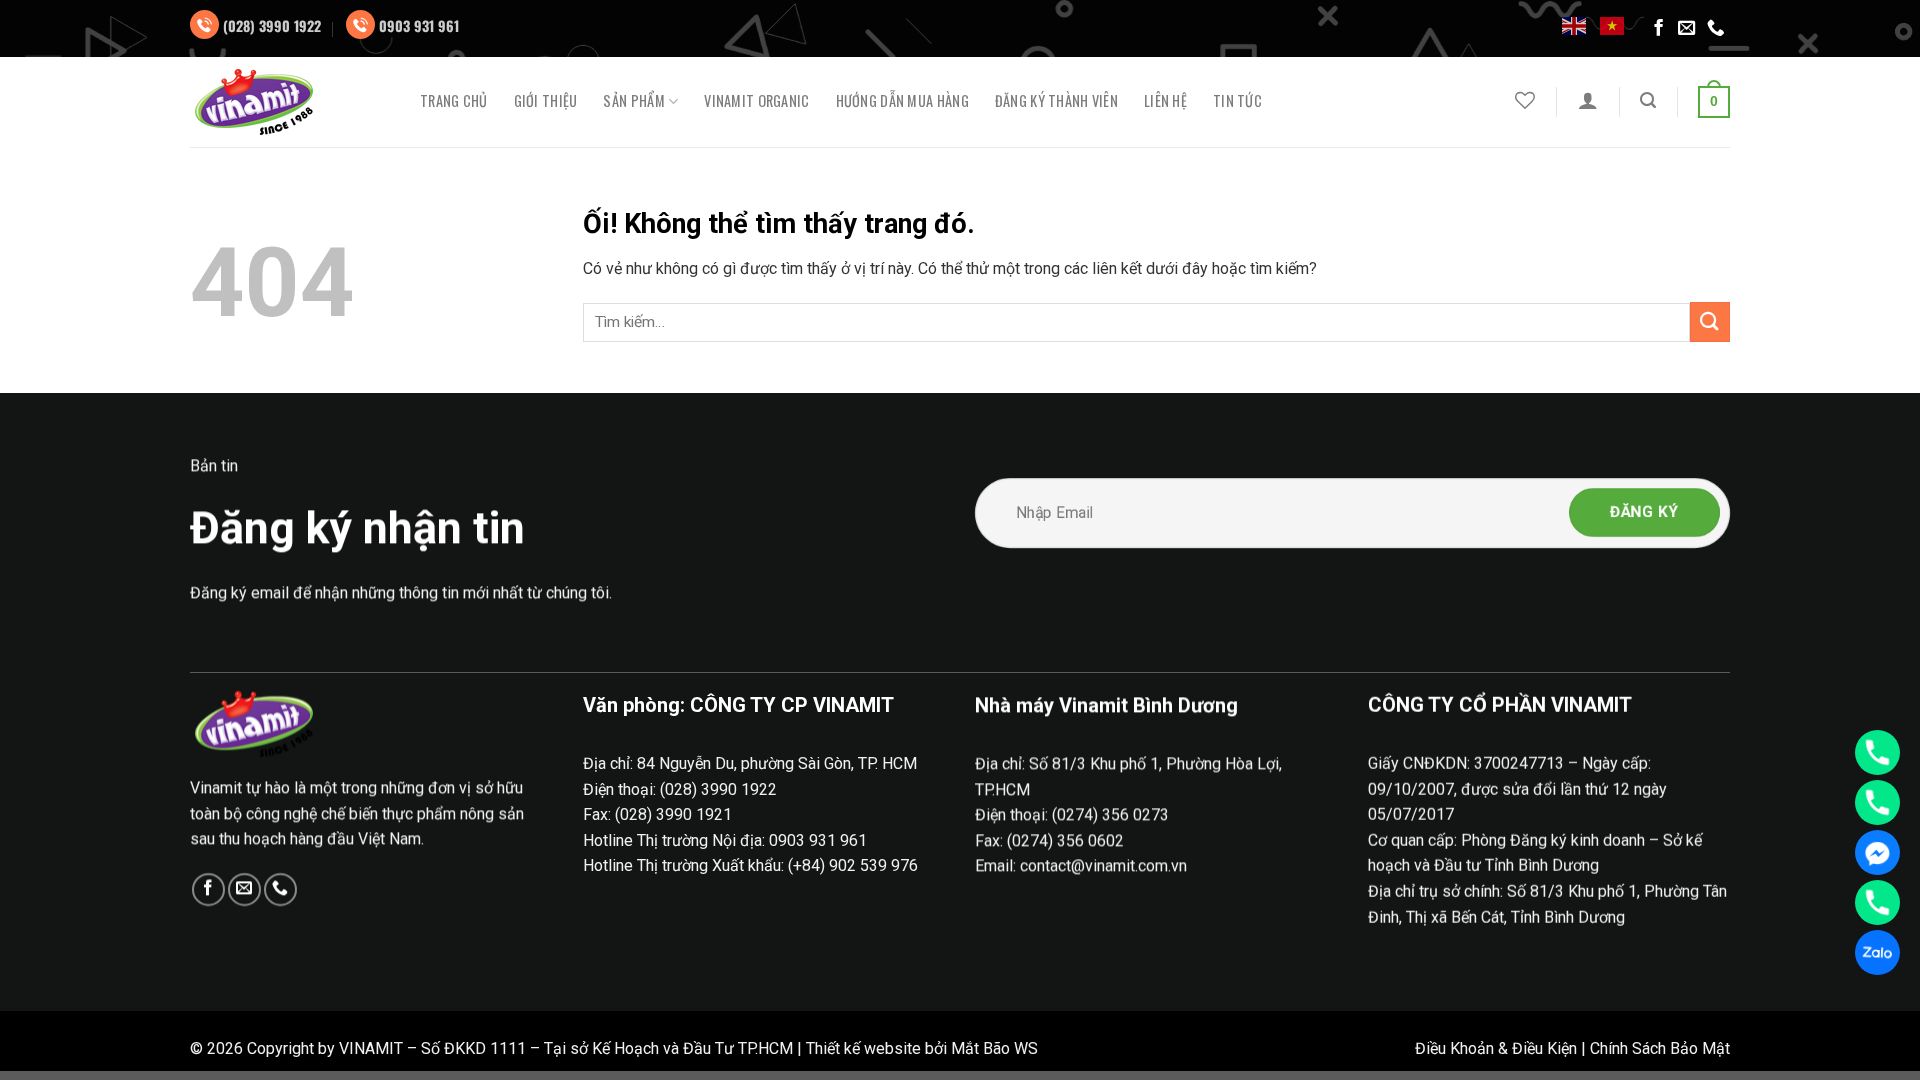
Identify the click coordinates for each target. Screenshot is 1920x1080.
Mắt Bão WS (994, 1048)
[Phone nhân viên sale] (1877, 902)
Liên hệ (1165, 101)
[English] (1575, 25)
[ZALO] (1877, 952)
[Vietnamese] (1613, 25)
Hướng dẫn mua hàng (902, 101)
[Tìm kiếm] (1648, 100)
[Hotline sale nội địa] (1877, 752)
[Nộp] (1710, 321)
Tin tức (1237, 101)
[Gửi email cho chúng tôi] (1687, 29)
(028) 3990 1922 (272, 25)
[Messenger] (1877, 852)
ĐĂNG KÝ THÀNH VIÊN (1056, 101)
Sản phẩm (633, 101)
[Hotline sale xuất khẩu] (1877, 802)
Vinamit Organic (756, 101)
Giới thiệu (546, 101)
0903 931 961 (419, 25)
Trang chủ (454, 101)
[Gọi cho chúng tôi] (1716, 29)
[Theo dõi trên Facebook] (1659, 29)
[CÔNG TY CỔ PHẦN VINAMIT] (290, 102)
